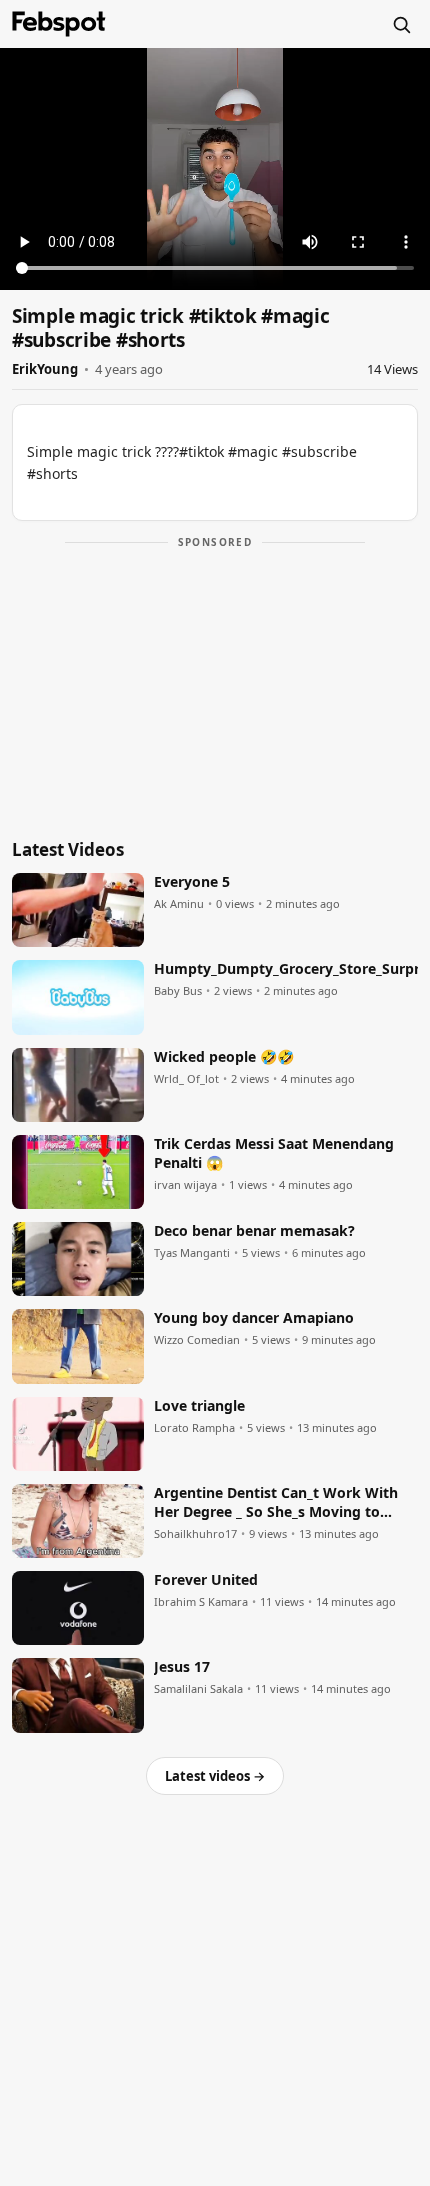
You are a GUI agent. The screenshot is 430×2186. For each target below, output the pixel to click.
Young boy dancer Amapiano (254, 1318)
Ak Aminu (179, 904)
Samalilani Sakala (198, 1689)
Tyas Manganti (192, 1253)
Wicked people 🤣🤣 (224, 1057)
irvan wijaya (185, 1185)
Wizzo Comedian (197, 1340)
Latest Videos (68, 849)
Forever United (206, 1580)
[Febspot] (59, 24)
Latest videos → (215, 1776)
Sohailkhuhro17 (195, 1534)
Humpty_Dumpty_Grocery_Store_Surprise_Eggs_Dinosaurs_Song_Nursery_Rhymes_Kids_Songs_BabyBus (286, 969)
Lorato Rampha (194, 1428)
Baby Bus (178, 991)
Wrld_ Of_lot (186, 1079)
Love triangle (199, 1406)
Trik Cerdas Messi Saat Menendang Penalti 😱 (274, 1153)
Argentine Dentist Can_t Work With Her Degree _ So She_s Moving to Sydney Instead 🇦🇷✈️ (276, 1503)
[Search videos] (401, 24)
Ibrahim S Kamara (201, 1602)
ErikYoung (45, 369)
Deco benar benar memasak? (254, 1231)
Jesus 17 (182, 1667)
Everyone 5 (192, 882)
